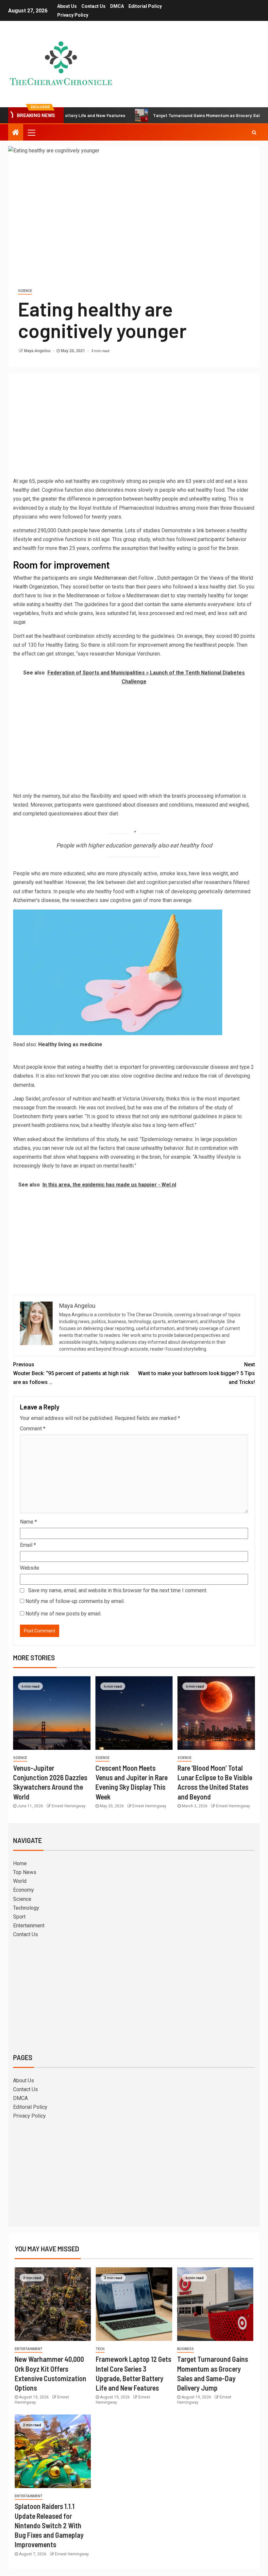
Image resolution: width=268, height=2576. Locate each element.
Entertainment (29, 1926)
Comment (33, 1429)
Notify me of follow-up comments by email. (75, 1601)
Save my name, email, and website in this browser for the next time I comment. (118, 1590)
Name (28, 1522)
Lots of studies (142, 530)
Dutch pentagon (175, 578)
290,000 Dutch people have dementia (79, 530)
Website (30, 1568)
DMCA (117, 6)
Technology (26, 1908)
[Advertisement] (134, 428)
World (20, 1881)
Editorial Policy (145, 6)
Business (185, 2349)
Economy (24, 1890)
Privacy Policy (73, 15)
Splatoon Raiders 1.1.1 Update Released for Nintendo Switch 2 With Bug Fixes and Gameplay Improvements (49, 2525)
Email (28, 1545)
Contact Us (93, 6)
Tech (100, 2349)
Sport (19, 1917)
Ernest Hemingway (69, 1806)
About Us (67, 6)
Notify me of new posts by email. (63, 1614)
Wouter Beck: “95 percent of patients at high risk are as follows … (71, 1373)
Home (20, 1863)
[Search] (254, 132)
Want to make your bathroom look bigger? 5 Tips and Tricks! (196, 1373)
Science (25, 291)
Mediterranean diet (115, 578)
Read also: (58, 1044)
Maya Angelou (38, 351)
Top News (25, 1872)
